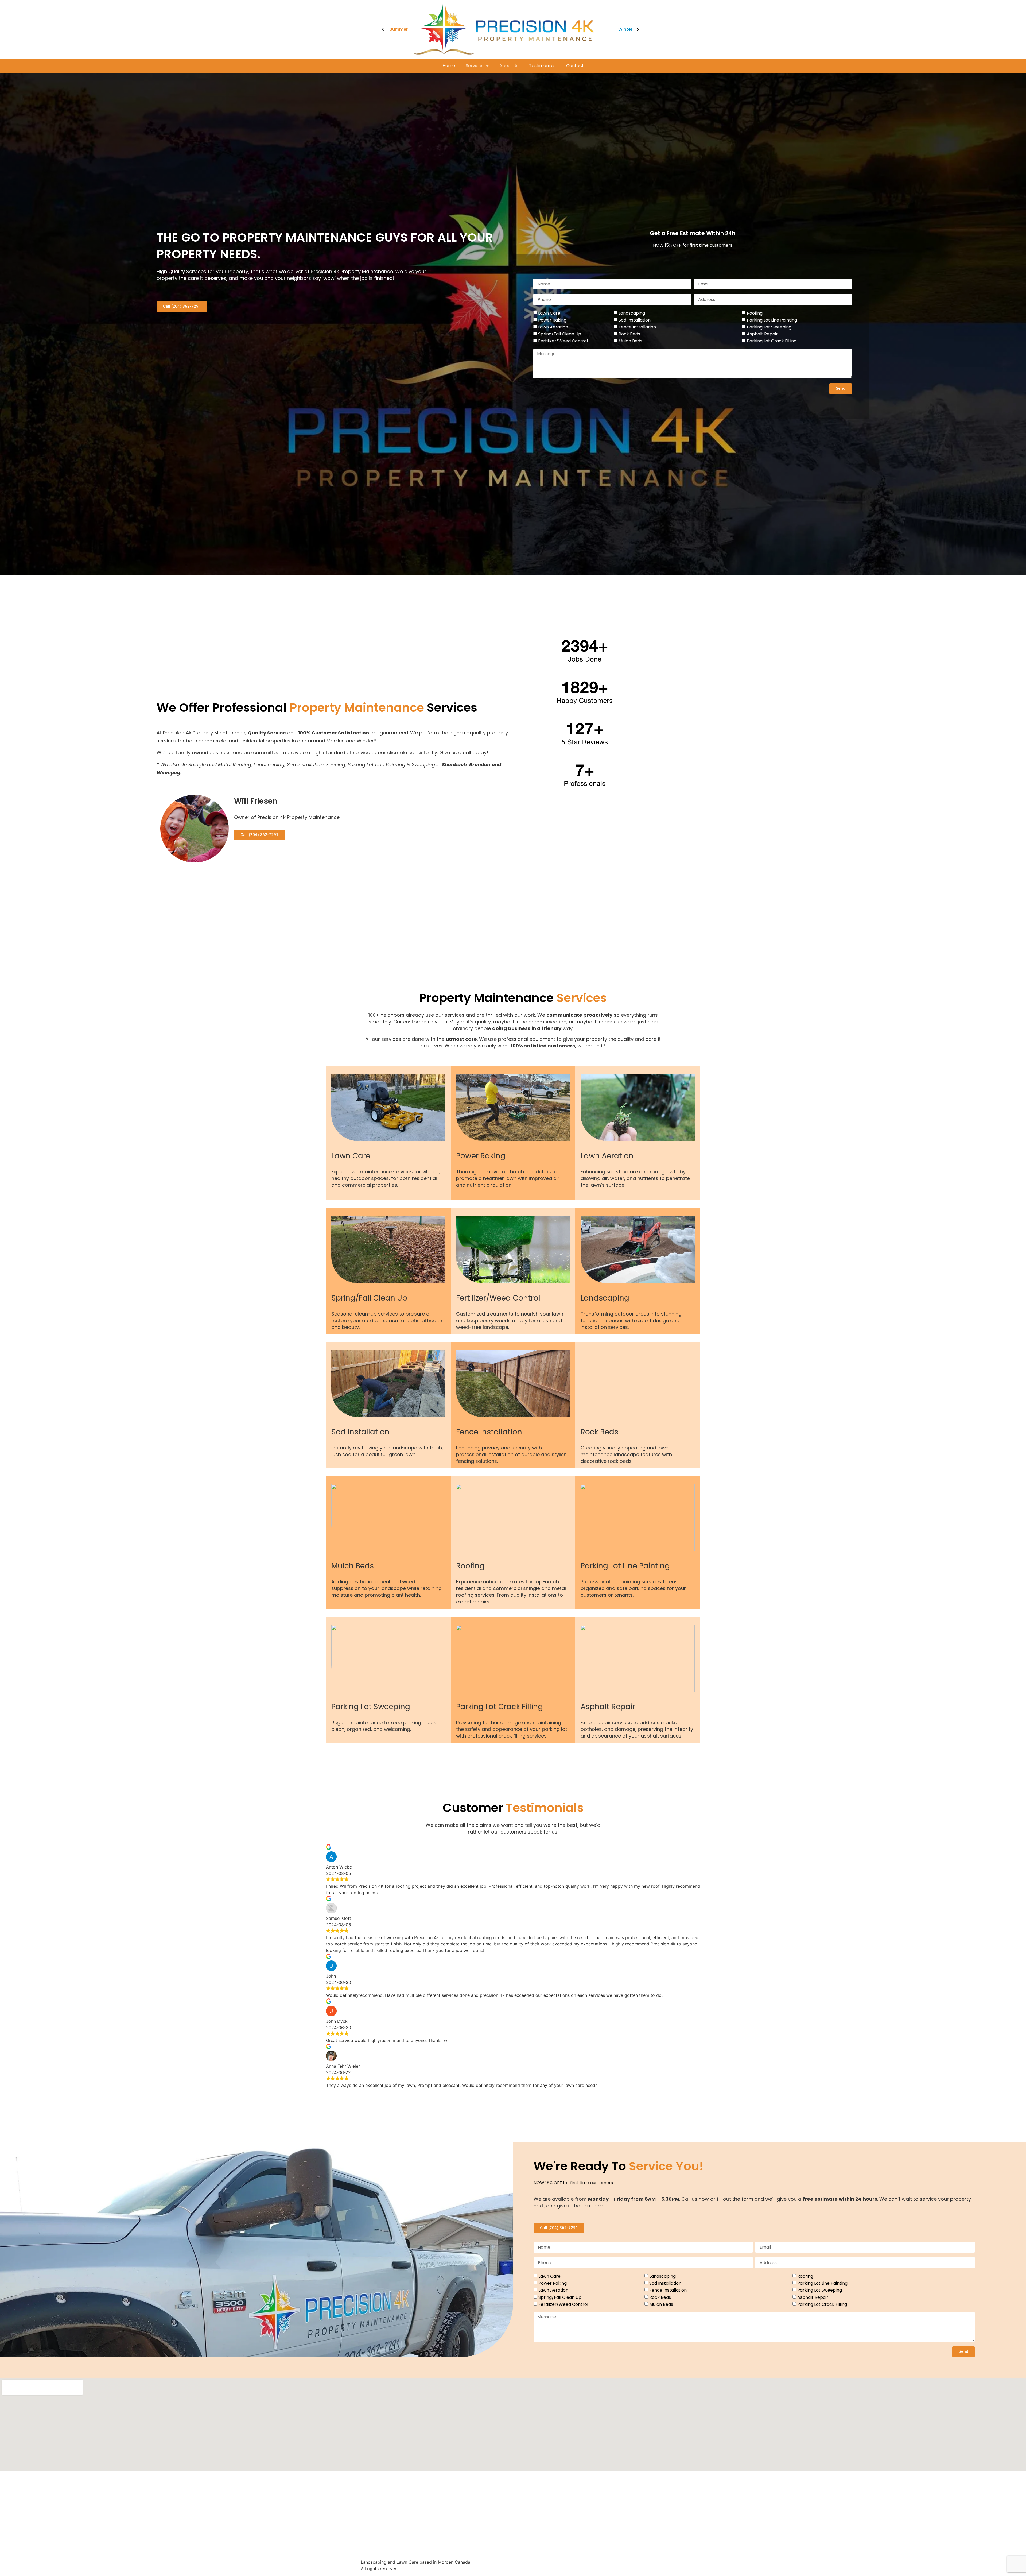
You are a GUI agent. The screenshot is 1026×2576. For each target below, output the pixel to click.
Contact (575, 66)
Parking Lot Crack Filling (772, 341)
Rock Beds (629, 334)
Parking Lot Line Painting (772, 320)
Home (449, 66)
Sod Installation (635, 320)
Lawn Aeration (553, 327)
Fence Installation (637, 327)
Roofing (755, 313)
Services (475, 66)
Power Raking (552, 320)
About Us (509, 66)
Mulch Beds (630, 341)
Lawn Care (549, 313)
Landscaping (632, 313)
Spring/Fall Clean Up (560, 334)
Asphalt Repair (762, 334)
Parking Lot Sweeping (769, 327)
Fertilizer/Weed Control (563, 341)
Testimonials (542, 66)
